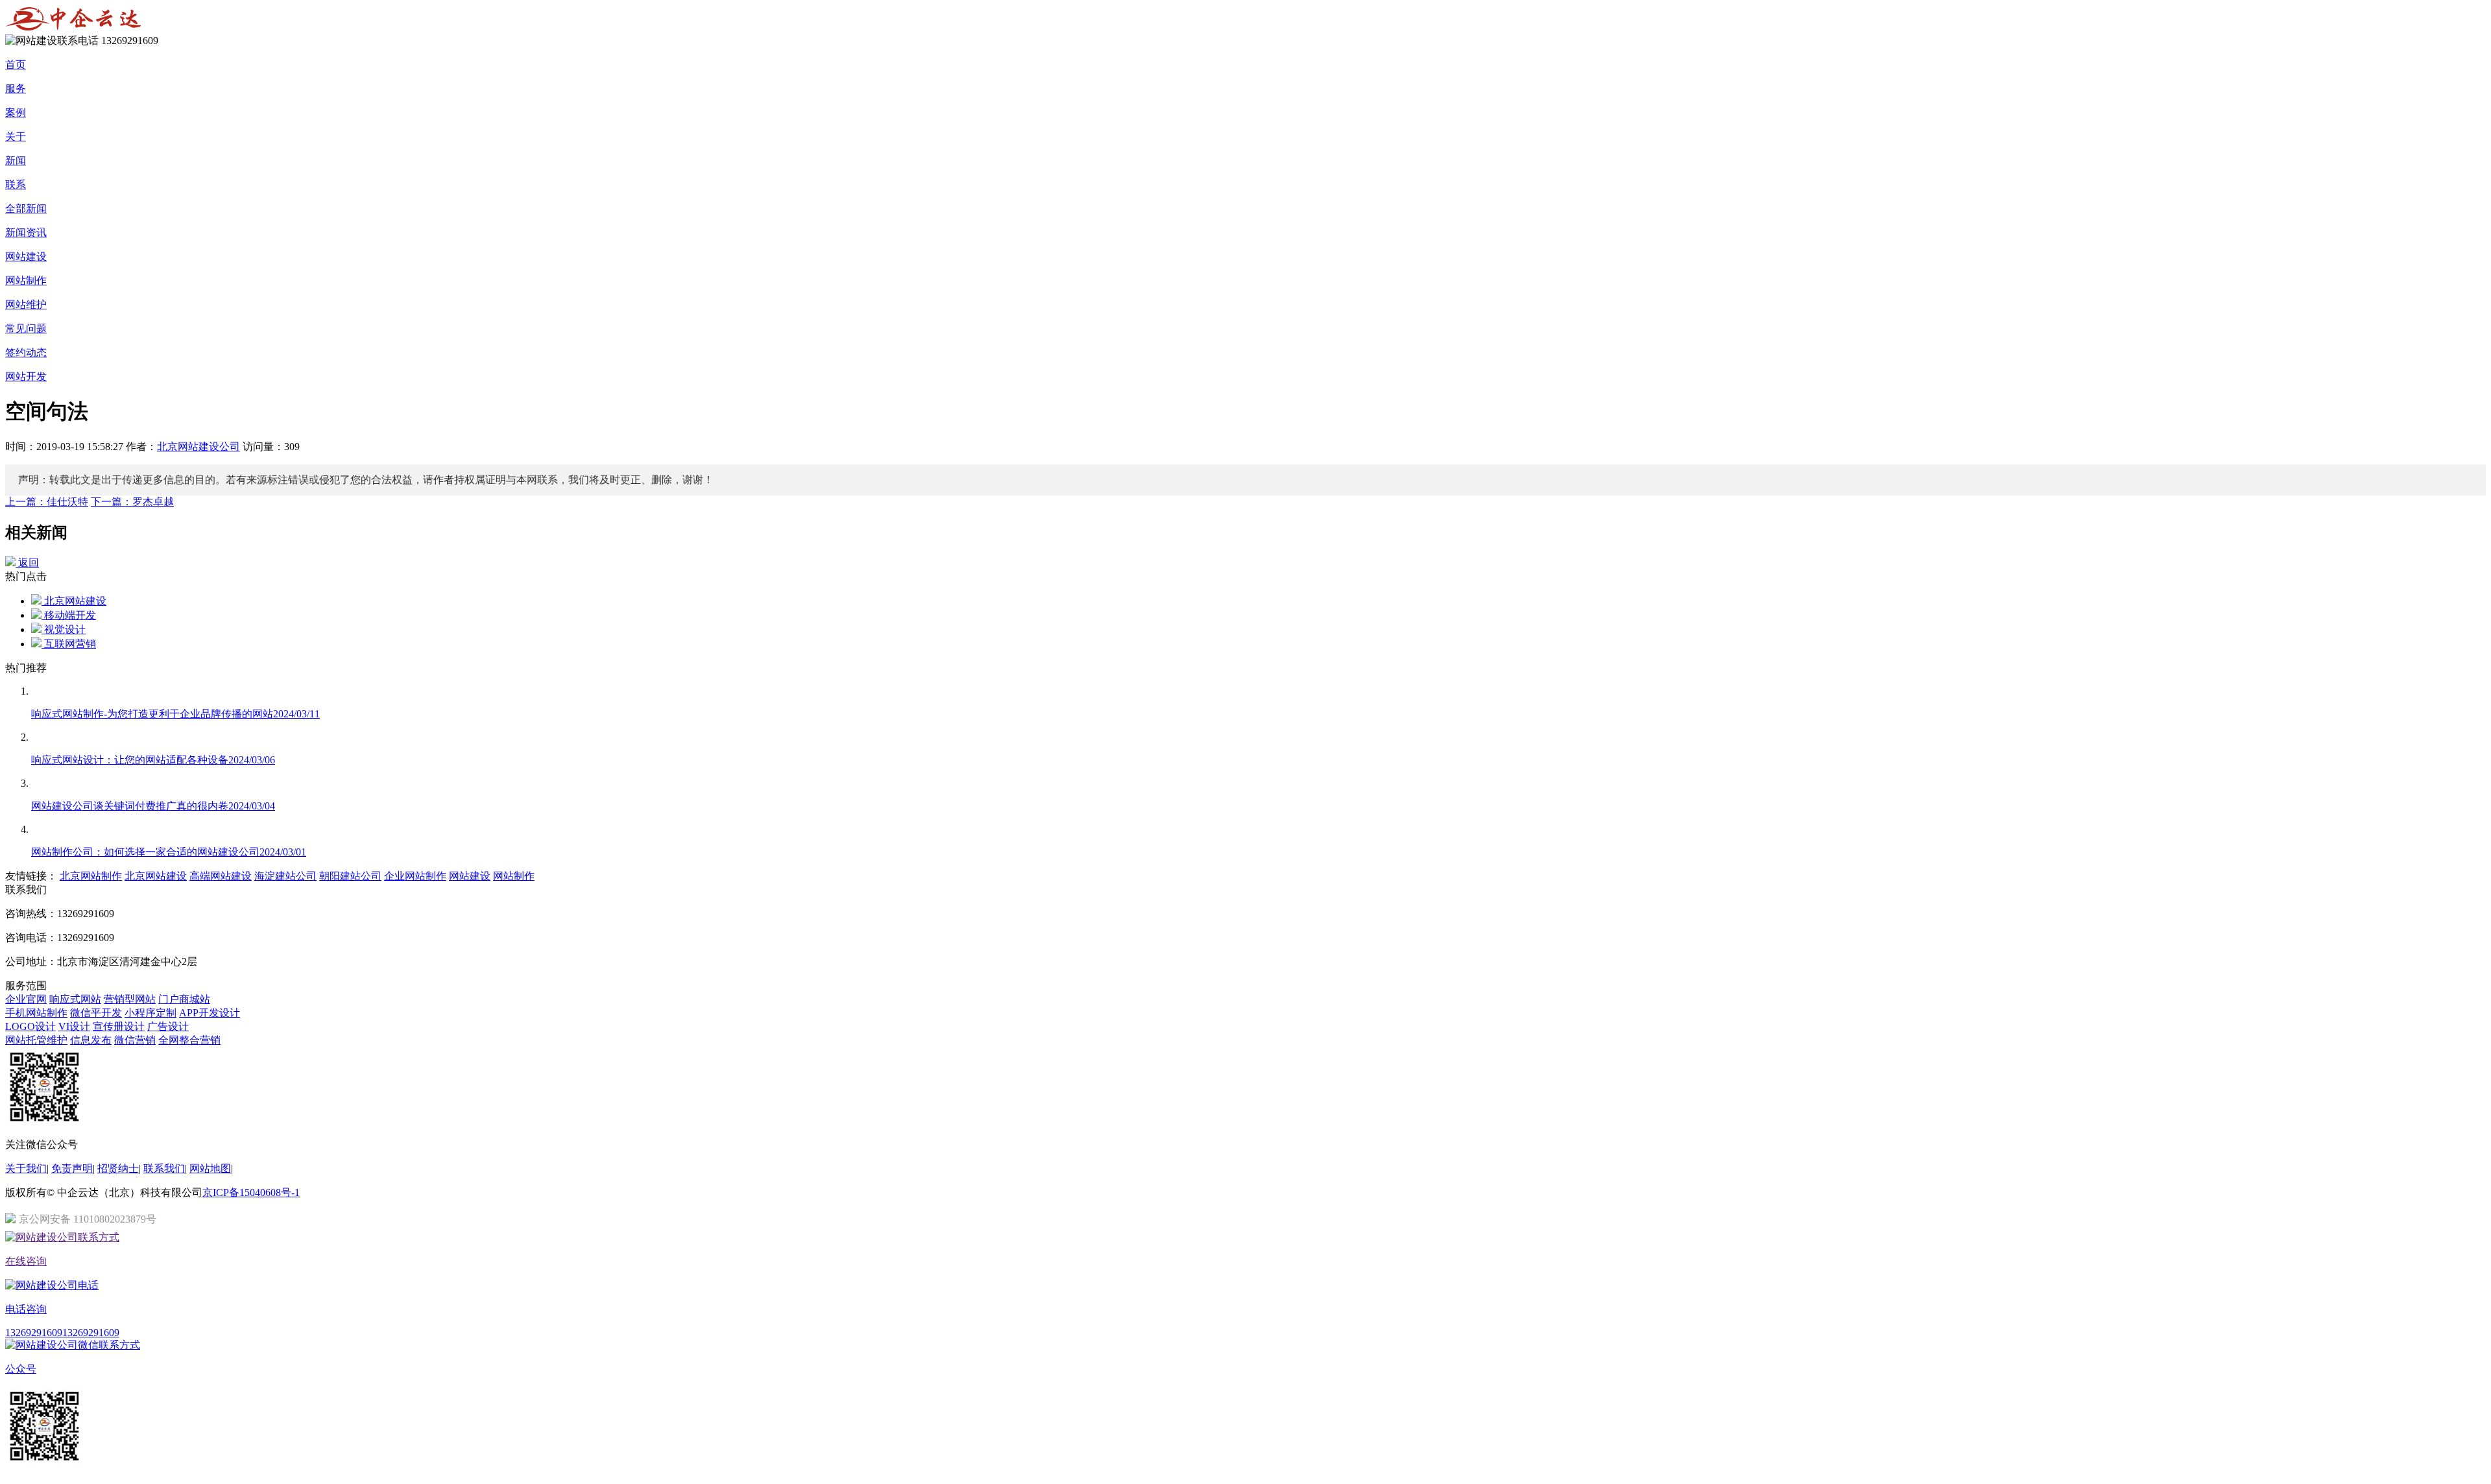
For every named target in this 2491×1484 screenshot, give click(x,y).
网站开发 (26, 377)
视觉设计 (64, 629)
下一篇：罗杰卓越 (132, 502)
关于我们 (26, 1168)
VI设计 (74, 1026)
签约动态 (26, 353)
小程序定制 (150, 1013)
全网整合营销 (189, 1040)
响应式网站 (75, 999)
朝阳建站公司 (350, 876)
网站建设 (26, 257)
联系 (16, 185)
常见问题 (26, 329)
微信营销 (135, 1040)
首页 (16, 65)
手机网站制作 (36, 1013)
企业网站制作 (415, 876)
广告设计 (168, 1026)
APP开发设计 (210, 1013)
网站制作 (26, 281)
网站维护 (26, 305)
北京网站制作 (91, 876)
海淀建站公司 (285, 876)
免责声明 (72, 1168)
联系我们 (164, 1168)
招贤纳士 (118, 1168)
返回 (27, 563)
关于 (16, 137)
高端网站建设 (221, 876)
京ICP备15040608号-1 (251, 1192)
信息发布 (91, 1040)
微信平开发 (96, 1013)
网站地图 (210, 1168)
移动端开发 (69, 615)
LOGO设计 (30, 1026)
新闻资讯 (26, 233)
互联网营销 (69, 644)
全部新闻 (26, 209)
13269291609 (34, 1333)
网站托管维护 (36, 1040)
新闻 (16, 161)
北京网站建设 (74, 601)
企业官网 (26, 999)
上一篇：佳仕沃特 (47, 502)
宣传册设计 (119, 1026)
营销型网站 (130, 999)
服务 (16, 89)
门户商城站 (184, 999)
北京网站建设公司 (199, 447)
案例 (16, 113)
